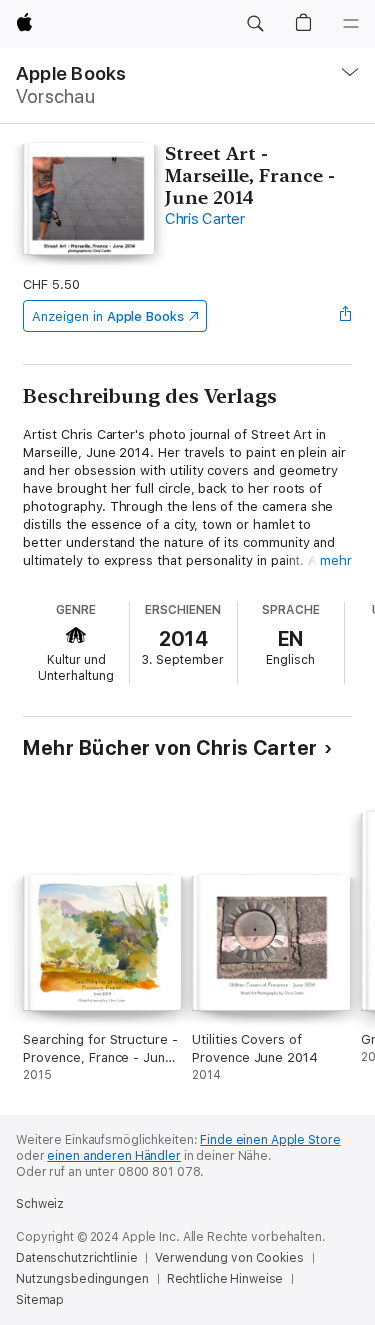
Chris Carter (205, 219)
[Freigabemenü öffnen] (346, 316)
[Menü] (351, 24)
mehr (336, 560)
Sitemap (40, 1300)
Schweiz (40, 1204)
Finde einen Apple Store (270, 1140)
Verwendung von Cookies (229, 1258)
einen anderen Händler (113, 1156)
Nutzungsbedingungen (82, 1279)
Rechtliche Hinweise (225, 1279)
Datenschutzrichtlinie (76, 1258)
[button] (255, 24)
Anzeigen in (108, 316)
